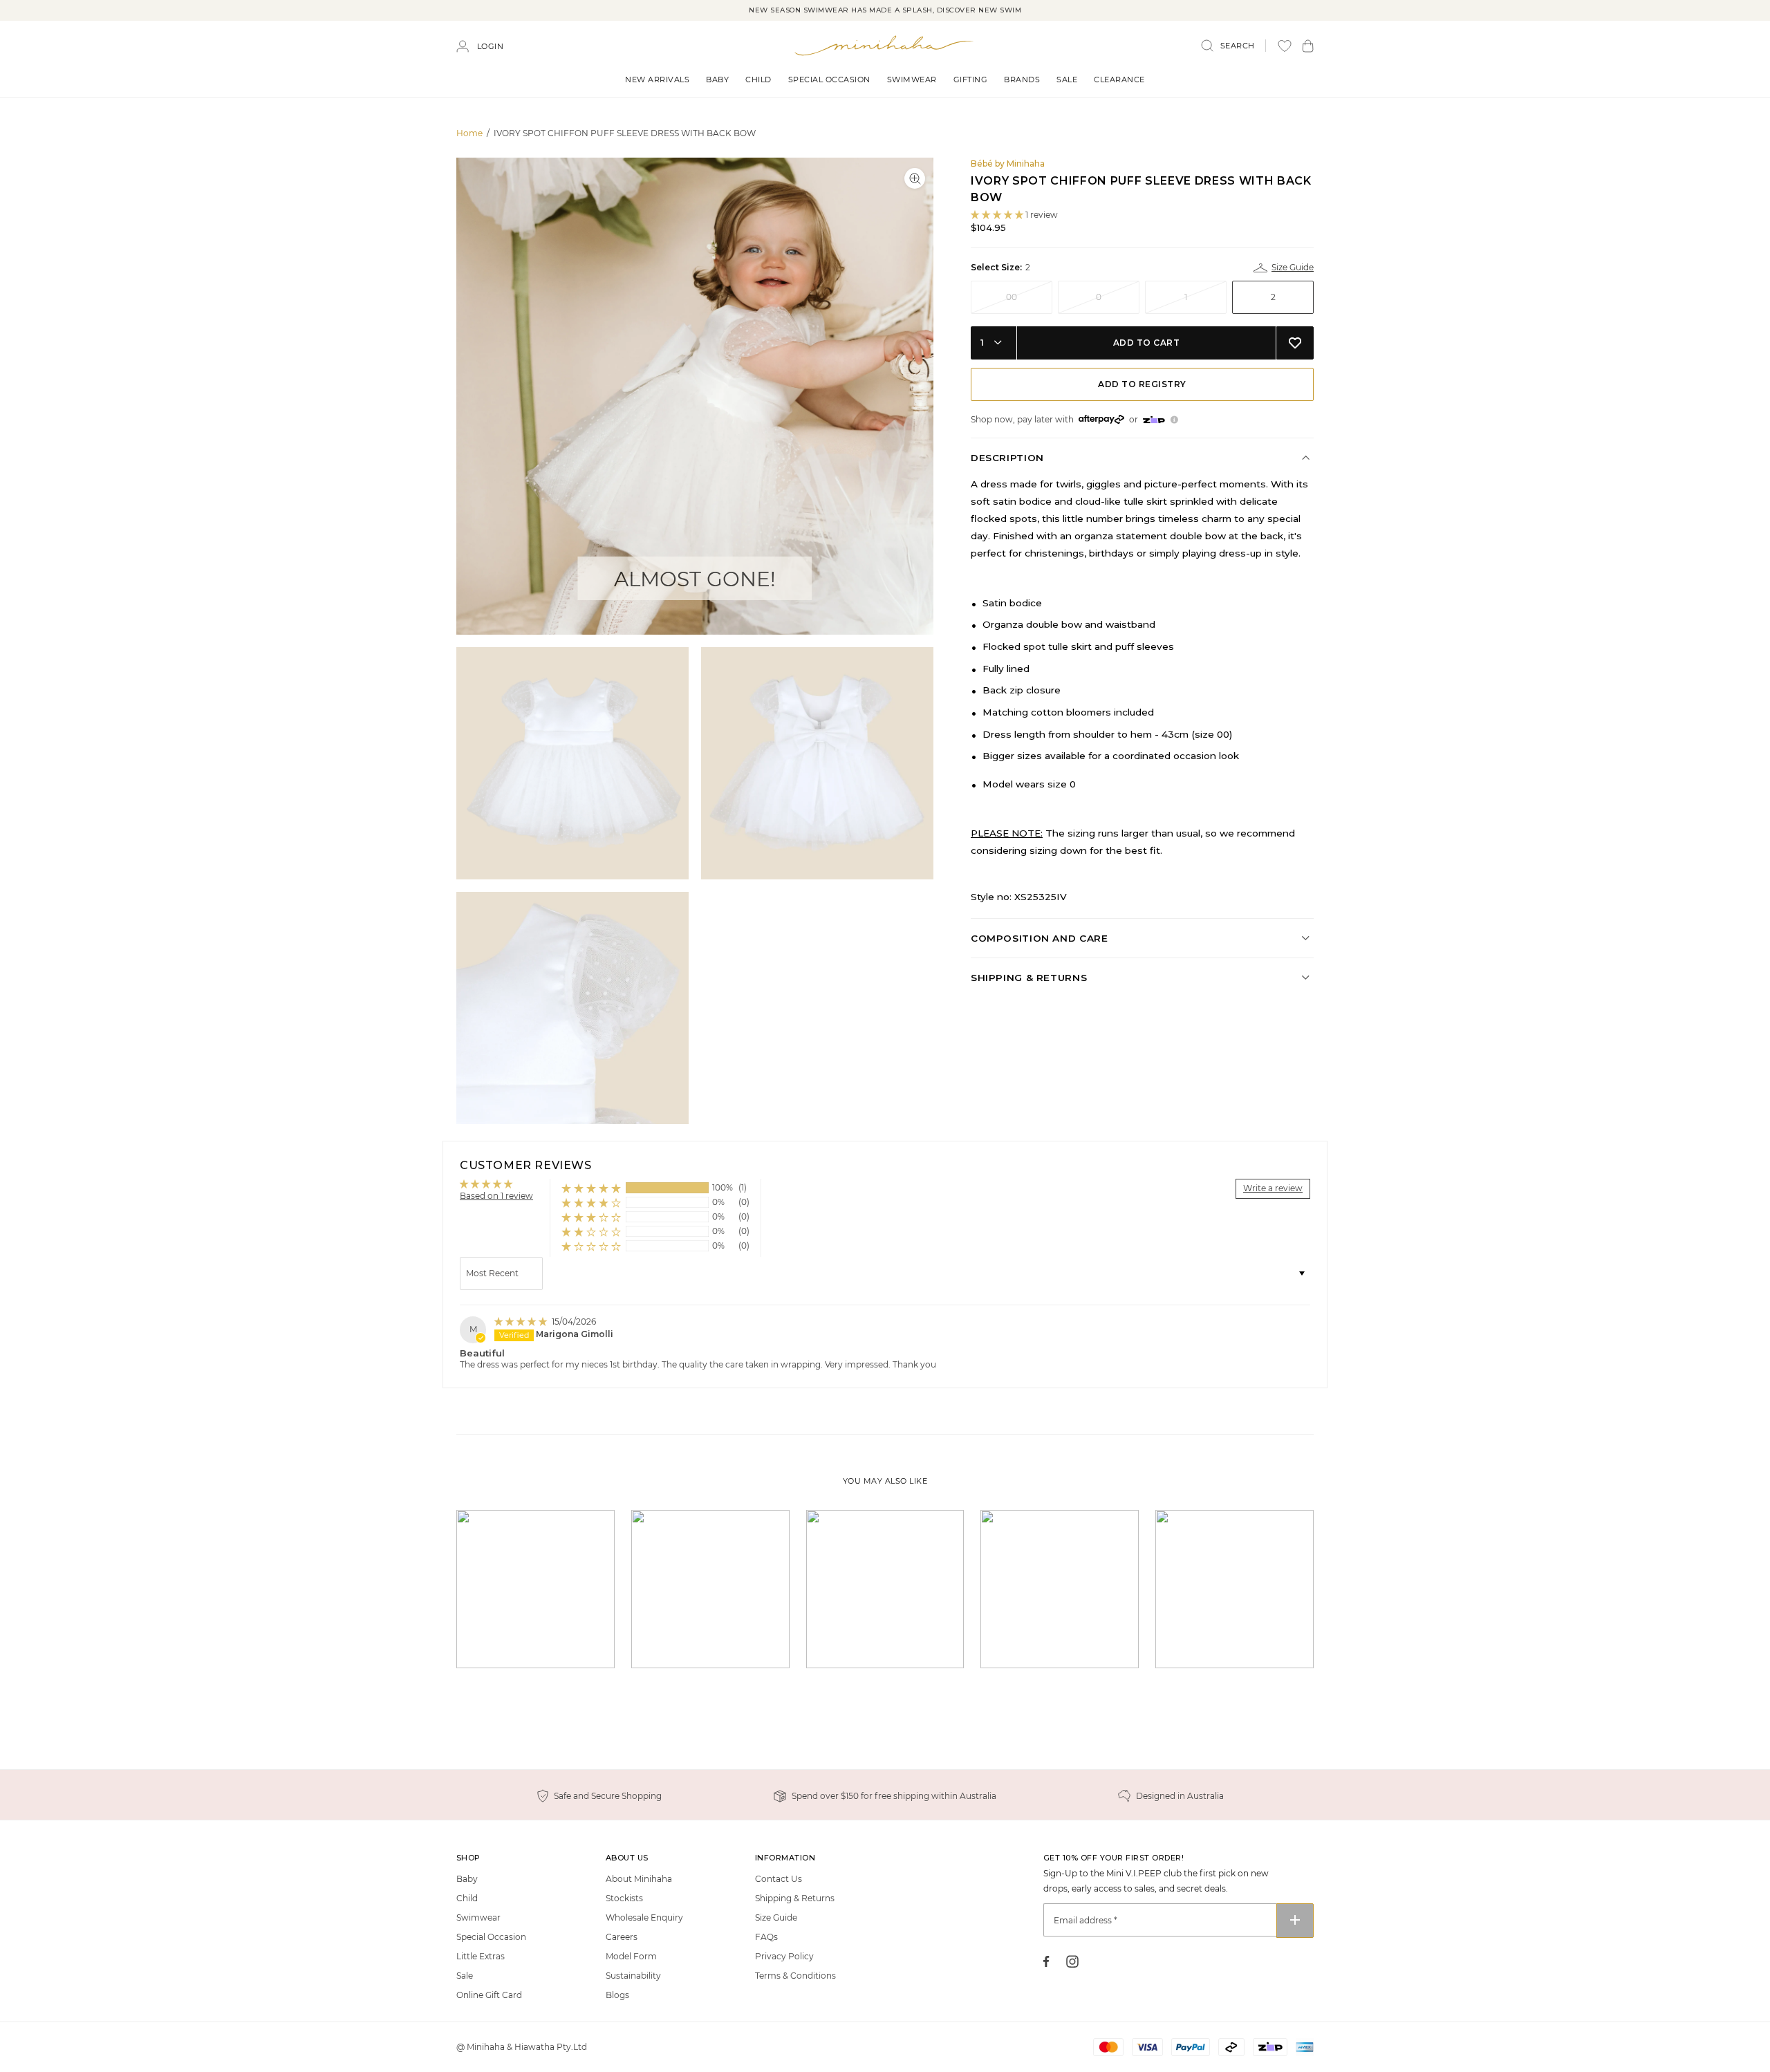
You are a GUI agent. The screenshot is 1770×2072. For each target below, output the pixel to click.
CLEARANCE (1119, 80)
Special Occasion (829, 80)
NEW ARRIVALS (657, 80)
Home (469, 133)
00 (1012, 297)
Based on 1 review (496, 1196)
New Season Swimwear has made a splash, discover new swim (885, 10)
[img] (522, 1322)
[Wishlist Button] (1285, 46)
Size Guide (1292, 267)
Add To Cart (1147, 343)
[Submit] (1295, 1921)
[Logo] (885, 45)
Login (491, 46)
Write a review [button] (1273, 1188)
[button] (1308, 46)
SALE (1067, 80)
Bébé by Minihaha (1008, 164)
